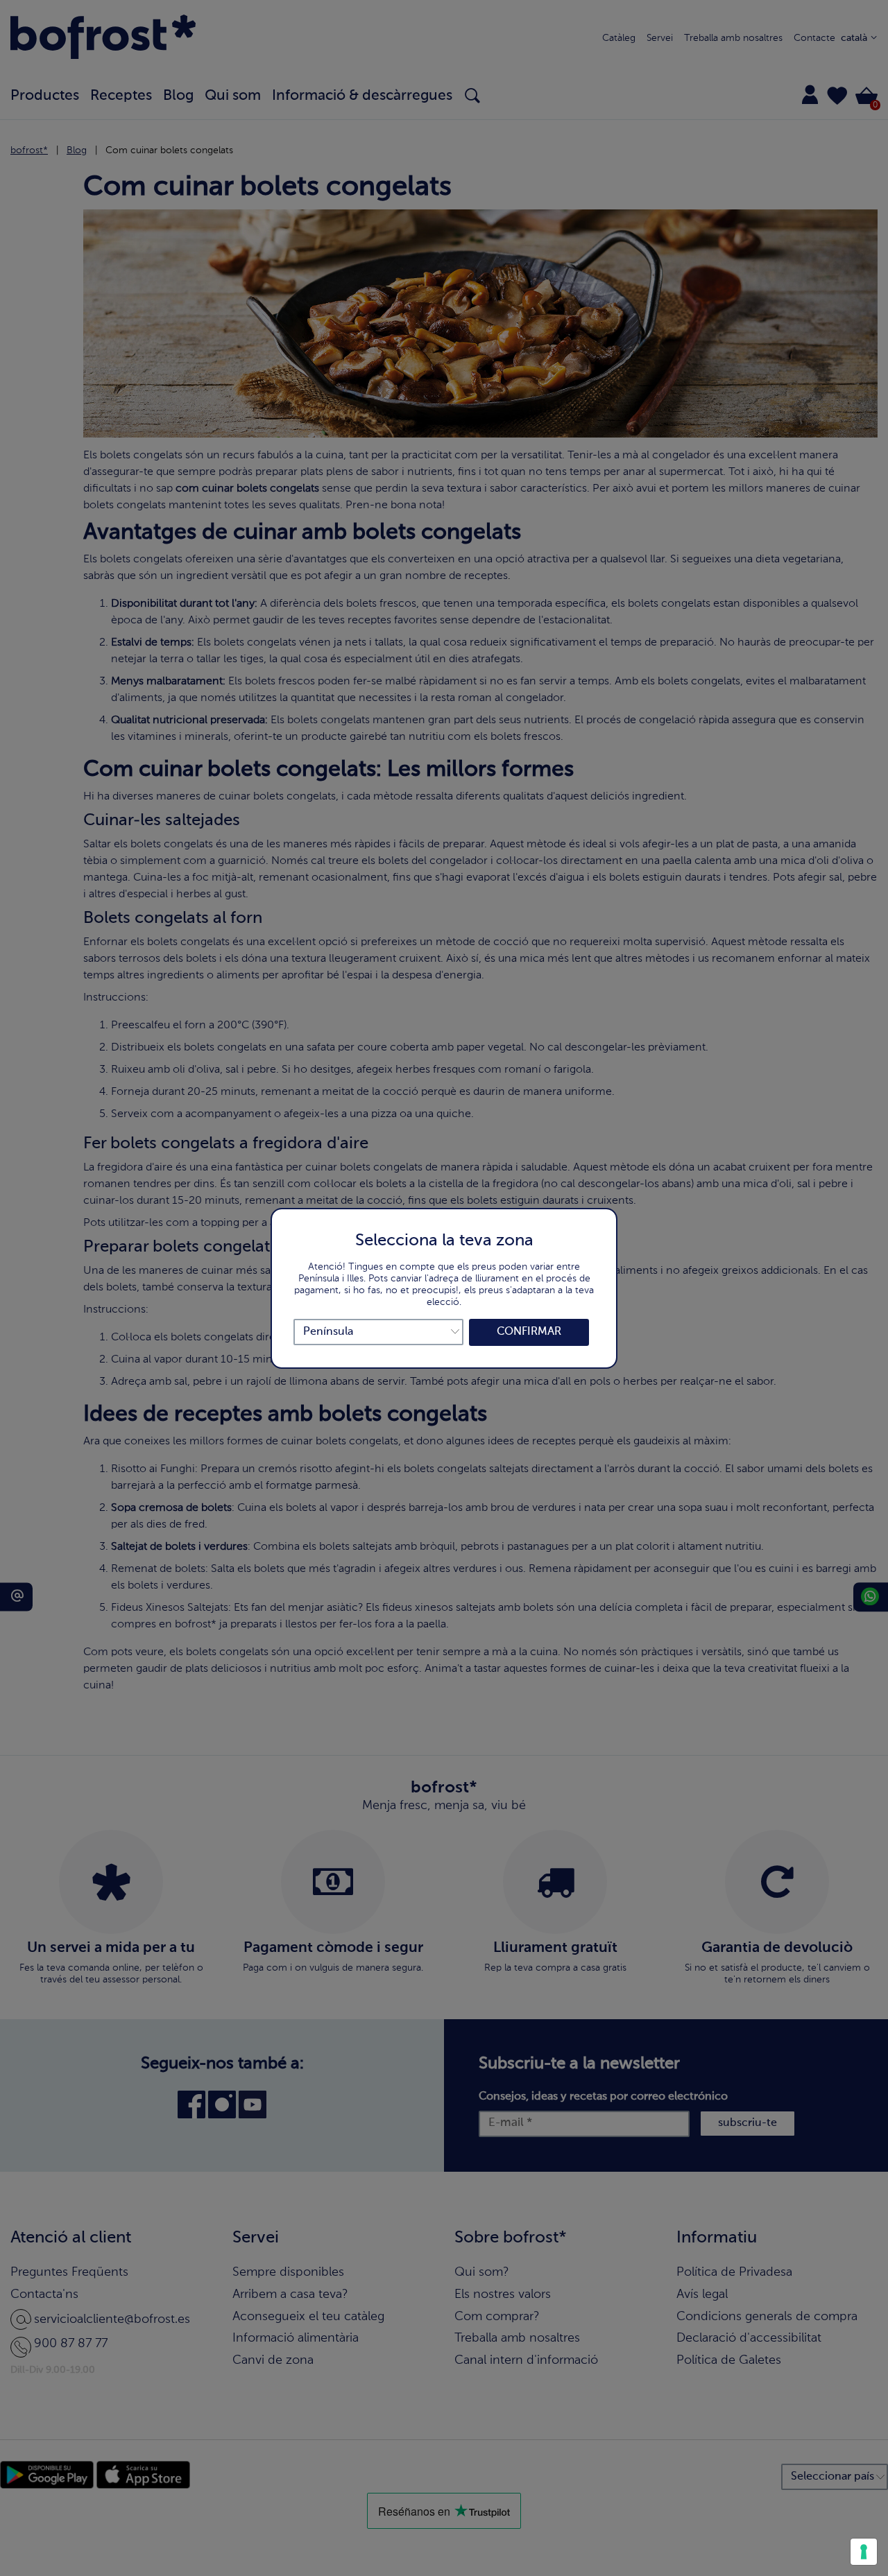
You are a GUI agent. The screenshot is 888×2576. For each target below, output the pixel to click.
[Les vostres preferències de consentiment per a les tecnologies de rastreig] (864, 2552)
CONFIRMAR (529, 1332)
